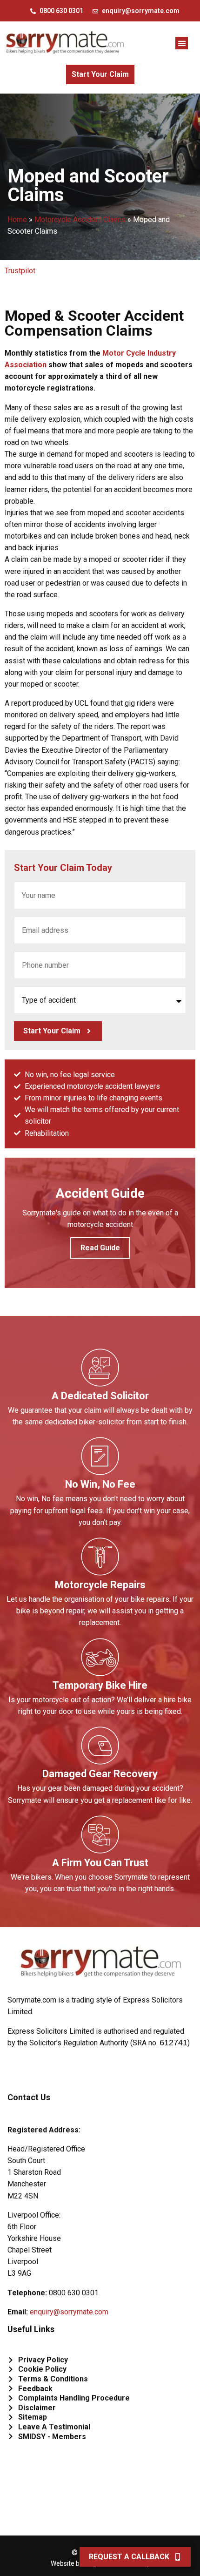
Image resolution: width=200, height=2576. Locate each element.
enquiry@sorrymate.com (69, 2312)
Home (17, 219)
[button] (182, 43)
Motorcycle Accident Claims (80, 219)
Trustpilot (20, 271)
